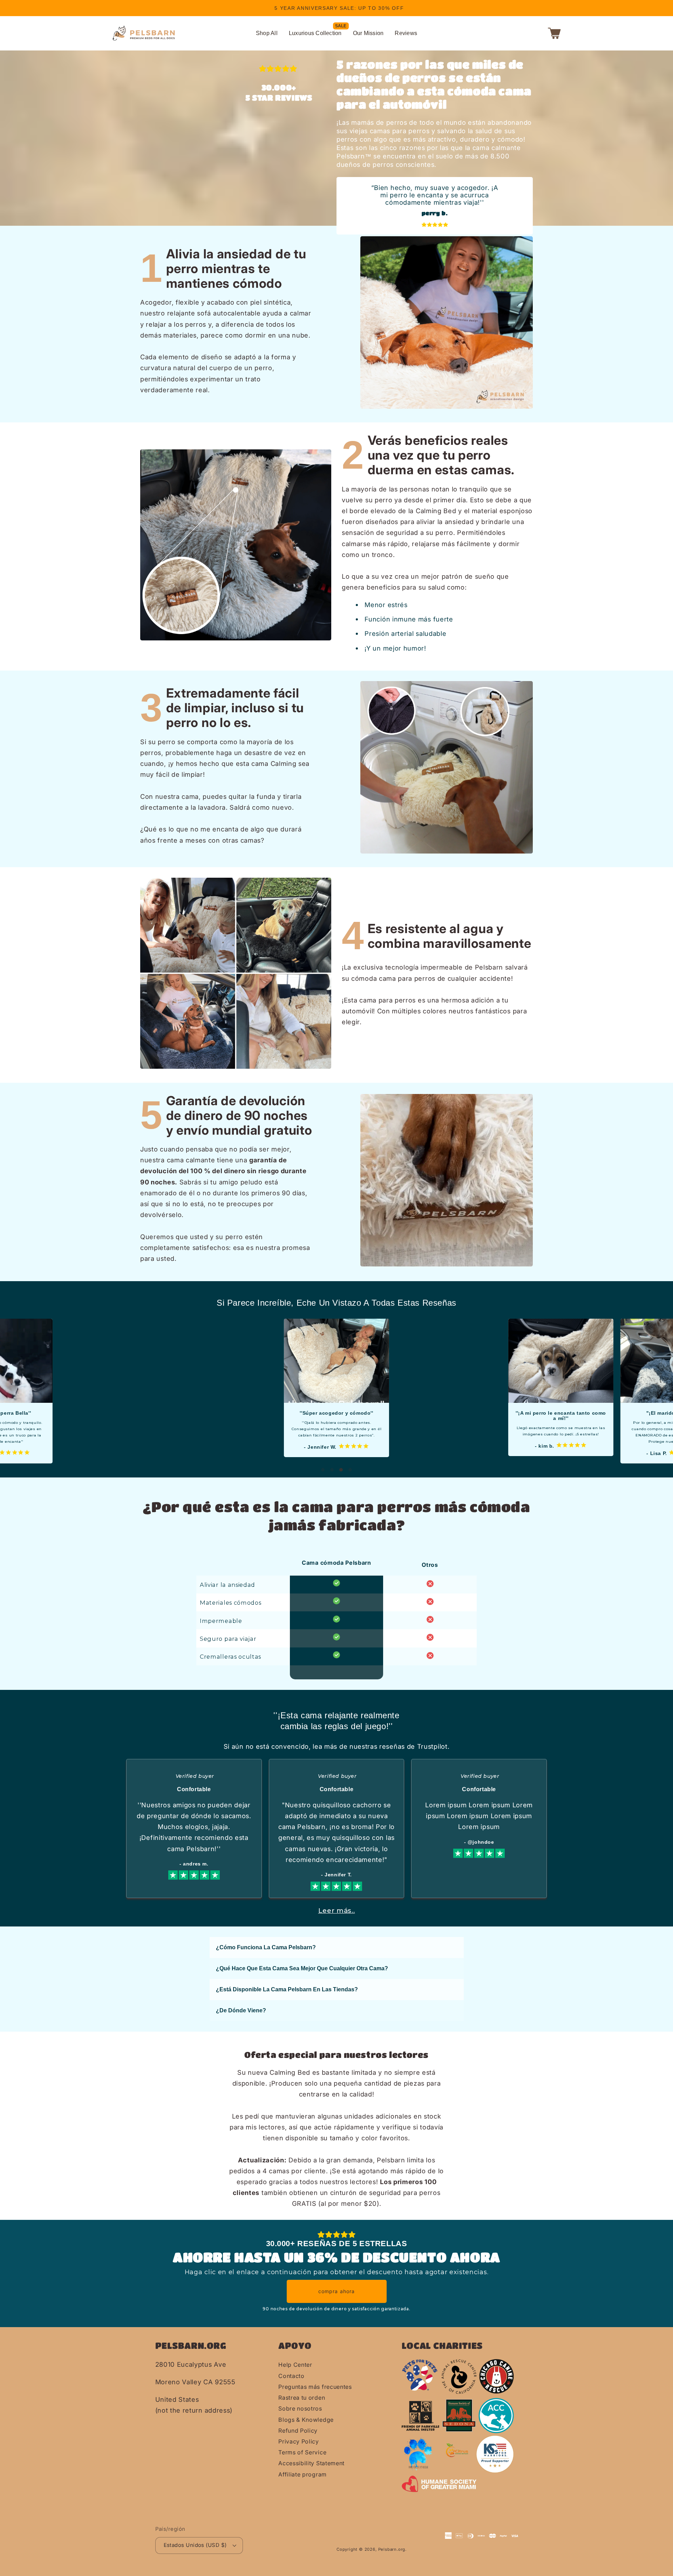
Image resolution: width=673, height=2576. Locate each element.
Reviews (406, 33)
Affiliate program (302, 2474)
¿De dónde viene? (241, 2010)
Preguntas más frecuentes (315, 2387)
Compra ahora (337, 2291)
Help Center (295, 2365)
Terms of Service (302, 2452)
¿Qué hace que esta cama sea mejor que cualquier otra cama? (302, 1968)
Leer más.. (337, 1911)
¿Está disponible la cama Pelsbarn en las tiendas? (287, 1989)
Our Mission (368, 33)
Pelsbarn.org (392, 2549)
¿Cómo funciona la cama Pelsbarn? (266, 1947)
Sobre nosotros (300, 2408)
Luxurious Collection (315, 33)
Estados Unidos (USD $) (195, 2545)
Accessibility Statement (311, 2463)
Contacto (291, 2376)
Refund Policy (298, 2431)
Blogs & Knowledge (306, 2420)
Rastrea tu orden (302, 2398)
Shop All (267, 33)
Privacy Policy (299, 2441)
